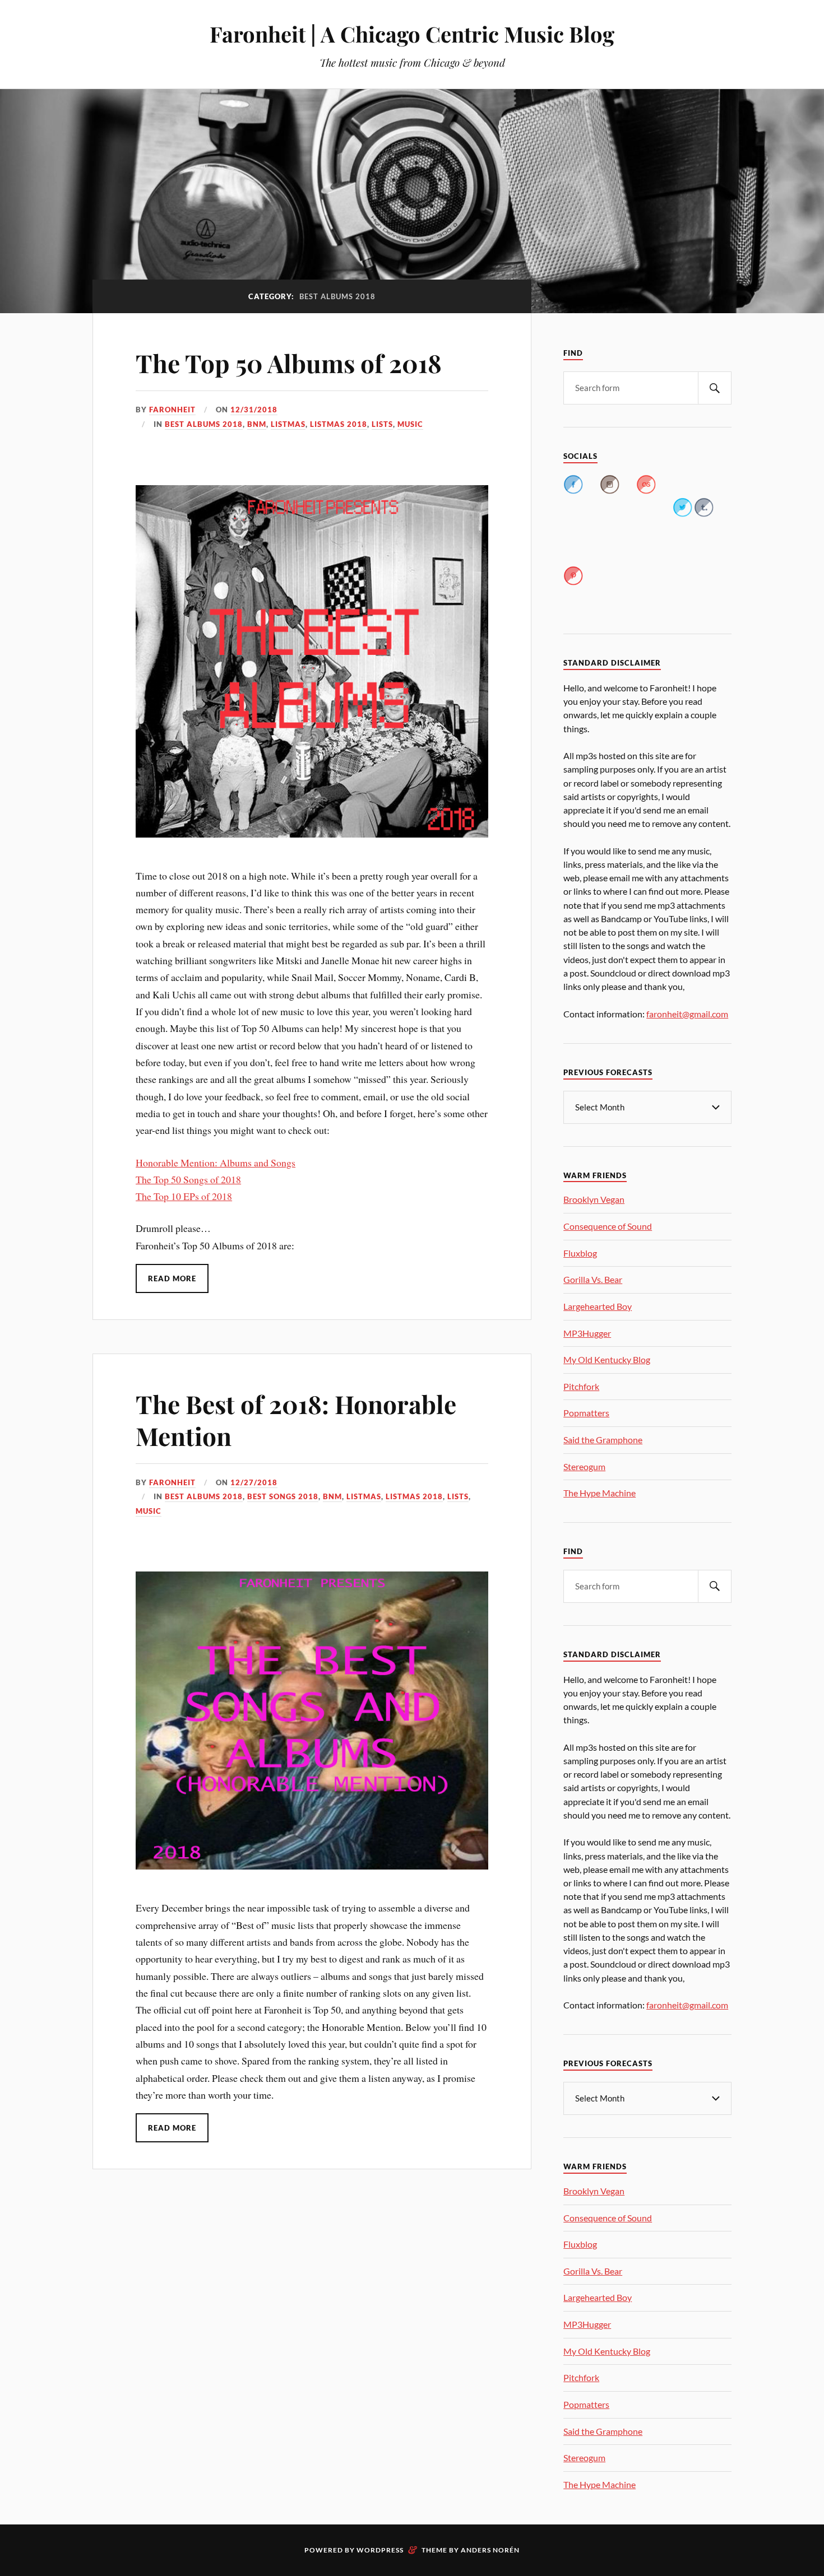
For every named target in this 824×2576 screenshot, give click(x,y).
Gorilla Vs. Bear (593, 1279)
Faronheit (172, 410)
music (410, 424)
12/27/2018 (254, 1482)
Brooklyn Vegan (594, 1199)
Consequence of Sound (608, 1226)
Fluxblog (580, 1253)
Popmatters (586, 1413)
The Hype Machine (600, 1493)
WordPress (380, 2550)
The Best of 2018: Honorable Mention (296, 1420)
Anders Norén (490, 2550)
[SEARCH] (715, 388)
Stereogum (584, 1466)
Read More (172, 1278)
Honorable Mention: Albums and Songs (216, 1163)
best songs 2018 (283, 1496)
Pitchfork (581, 1386)
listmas (288, 424)
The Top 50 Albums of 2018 (289, 363)
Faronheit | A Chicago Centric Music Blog (412, 34)
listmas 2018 (339, 424)
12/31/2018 (254, 410)
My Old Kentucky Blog (607, 1359)
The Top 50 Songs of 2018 (188, 1179)
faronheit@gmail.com (687, 1014)
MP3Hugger (587, 1333)
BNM (257, 424)
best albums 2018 (204, 424)
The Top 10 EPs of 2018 (184, 1196)
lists (382, 424)
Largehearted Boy (598, 1306)
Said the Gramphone (603, 1440)
